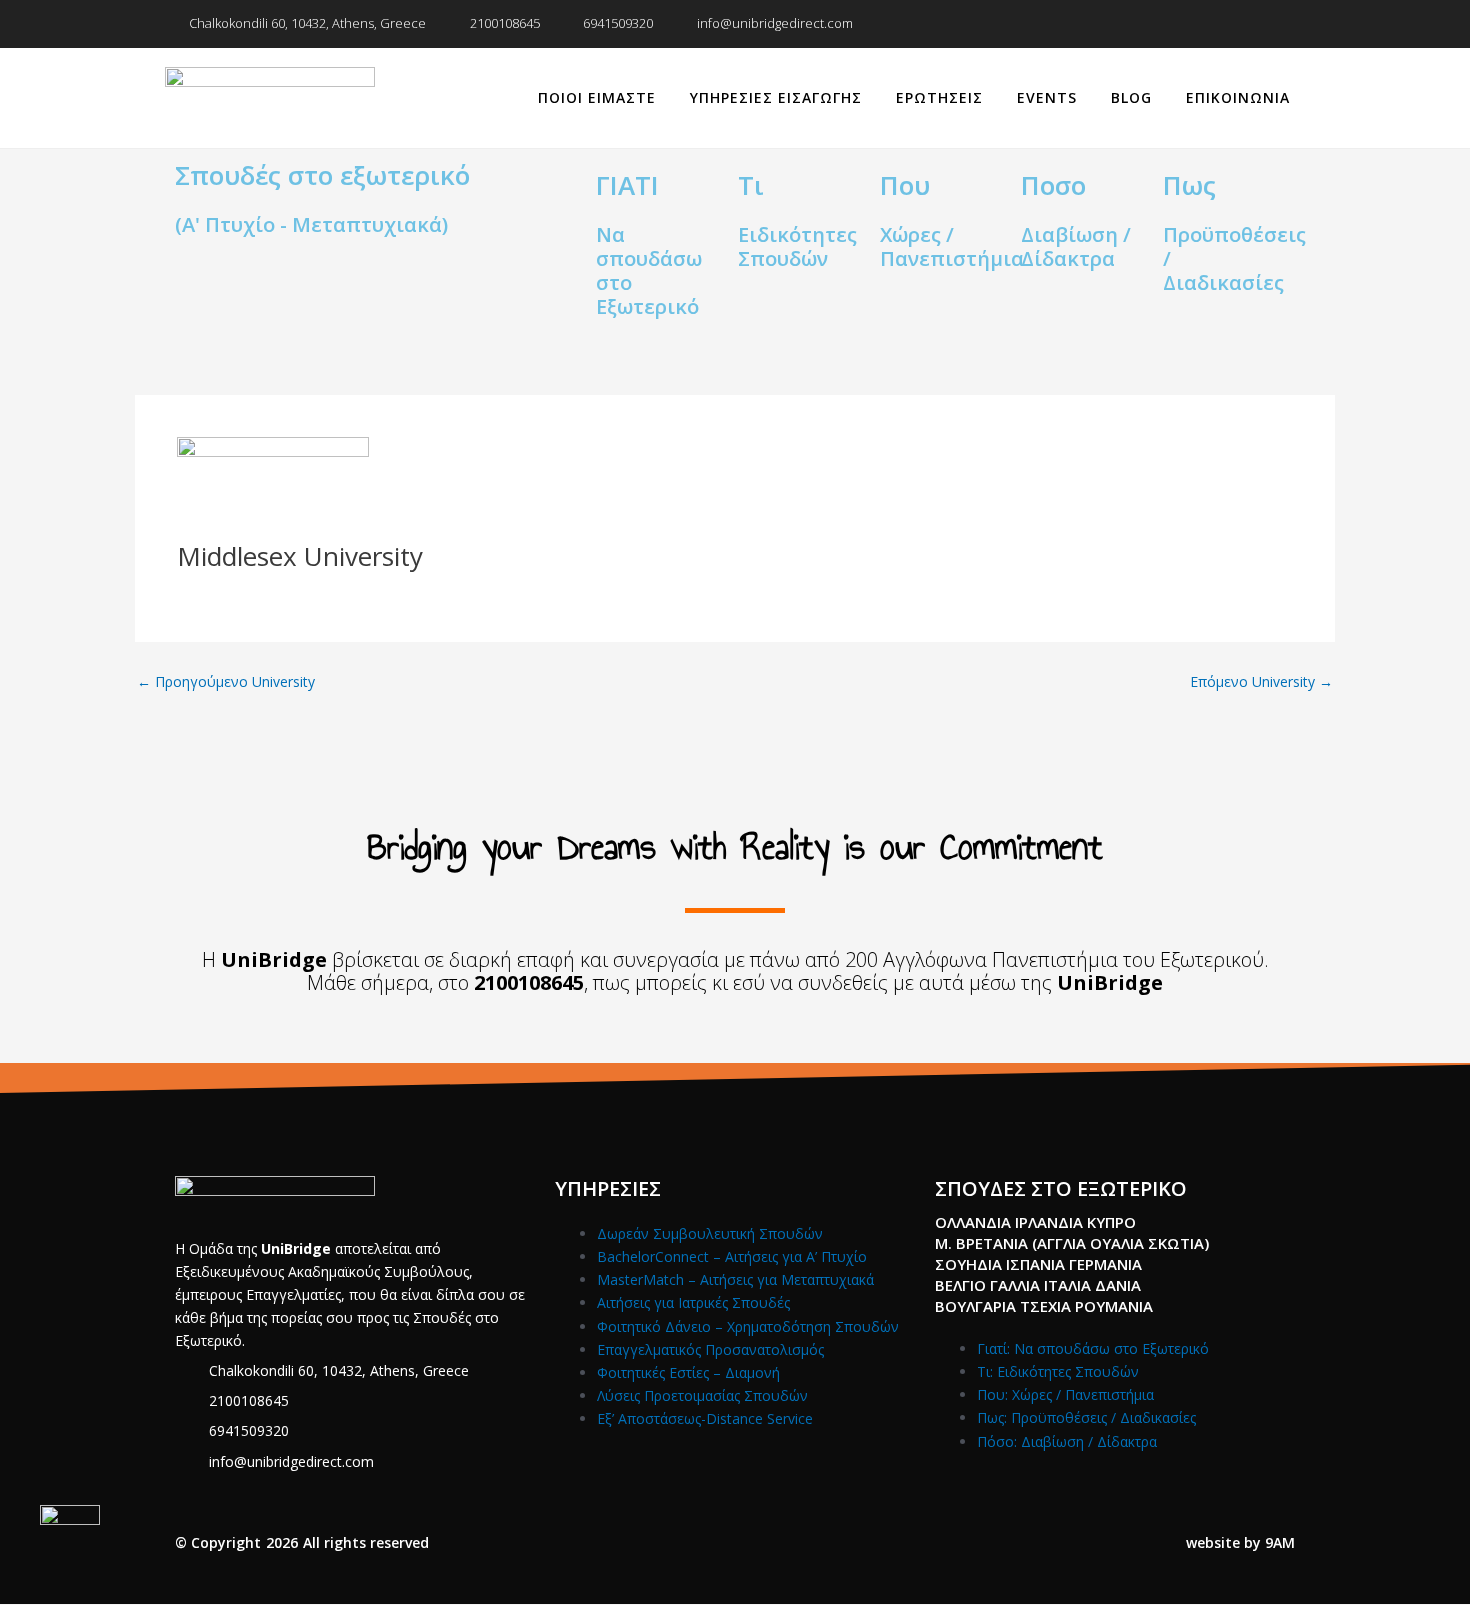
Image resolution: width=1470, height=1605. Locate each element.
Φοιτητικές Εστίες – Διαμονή (688, 1372)
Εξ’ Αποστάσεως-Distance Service (705, 1418)
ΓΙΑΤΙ (627, 185)
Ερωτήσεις (939, 97)
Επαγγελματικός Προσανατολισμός (710, 1349)
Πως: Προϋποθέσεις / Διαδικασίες (1086, 1417)
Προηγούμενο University (226, 682)
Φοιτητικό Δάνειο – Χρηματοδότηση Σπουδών (748, 1326)
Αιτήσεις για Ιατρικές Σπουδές (693, 1302)
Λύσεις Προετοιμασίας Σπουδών (702, 1395)
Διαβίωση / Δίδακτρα (1076, 246)
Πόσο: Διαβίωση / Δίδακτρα (1067, 1441)
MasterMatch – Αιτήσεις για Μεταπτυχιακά (735, 1279)
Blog (1131, 97)
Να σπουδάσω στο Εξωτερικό (649, 270)
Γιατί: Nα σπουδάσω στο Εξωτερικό (1093, 1348)
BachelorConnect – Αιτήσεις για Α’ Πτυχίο (732, 1256)
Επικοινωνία (1238, 97)
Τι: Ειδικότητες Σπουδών (1058, 1371)
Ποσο (1053, 185)
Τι (751, 185)
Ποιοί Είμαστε (597, 97)
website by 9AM (1240, 1542)
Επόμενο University (1261, 682)
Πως (1189, 185)
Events (1047, 97)
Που (905, 185)
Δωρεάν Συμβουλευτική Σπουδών (710, 1233)
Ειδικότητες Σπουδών (797, 246)
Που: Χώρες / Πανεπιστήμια (1065, 1394)
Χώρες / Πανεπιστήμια (952, 246)
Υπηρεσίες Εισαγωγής (776, 97)
